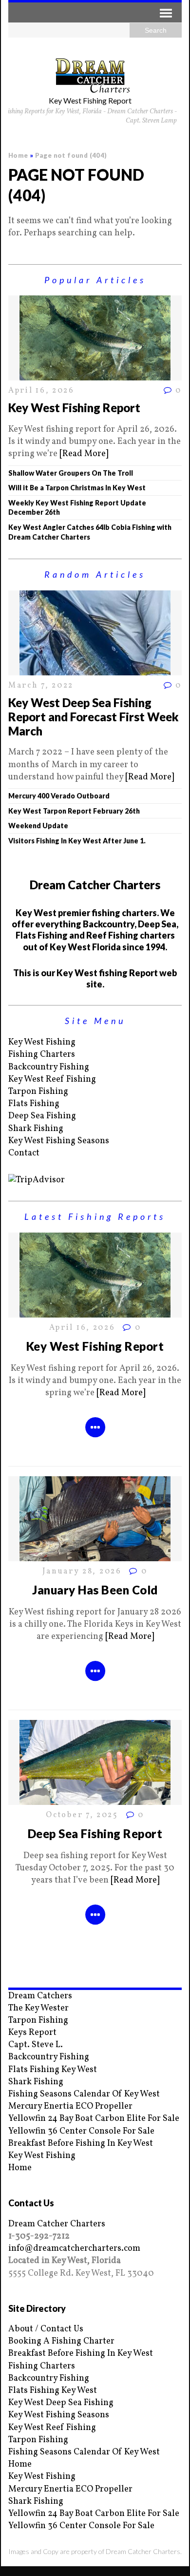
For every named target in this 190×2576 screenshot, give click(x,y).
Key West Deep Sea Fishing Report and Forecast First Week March (94, 717)
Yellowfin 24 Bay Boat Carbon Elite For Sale (94, 2119)
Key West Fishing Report (74, 408)
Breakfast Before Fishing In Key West (81, 2144)
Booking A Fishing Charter (61, 2341)
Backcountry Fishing (49, 1067)
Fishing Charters (42, 1055)
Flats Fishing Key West (53, 2070)
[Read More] (84, 454)
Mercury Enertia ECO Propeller (70, 2106)
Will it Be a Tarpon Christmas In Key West (77, 488)
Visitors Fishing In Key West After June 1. (77, 841)
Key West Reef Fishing (52, 1079)
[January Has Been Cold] (95, 1555)
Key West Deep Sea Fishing (61, 2403)
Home (20, 2168)
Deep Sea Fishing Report (95, 1833)
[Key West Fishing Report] (95, 374)
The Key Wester (38, 2008)
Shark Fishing (36, 1129)
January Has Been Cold (95, 1590)
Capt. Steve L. (36, 2045)
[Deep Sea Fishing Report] (95, 1798)
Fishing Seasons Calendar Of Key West (84, 2094)
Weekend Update (38, 826)
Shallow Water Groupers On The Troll (71, 473)
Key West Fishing (42, 1042)
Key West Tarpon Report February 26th (74, 811)
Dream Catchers (40, 1996)
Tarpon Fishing (38, 1092)
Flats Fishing (34, 1104)
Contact (24, 1153)
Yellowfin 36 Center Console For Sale (81, 2131)
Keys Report (32, 2033)
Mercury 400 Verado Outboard (59, 796)
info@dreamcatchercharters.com (74, 2249)
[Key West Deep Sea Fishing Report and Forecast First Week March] (95, 669)
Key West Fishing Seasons (59, 1141)
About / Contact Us (46, 2329)
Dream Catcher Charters (57, 2224)
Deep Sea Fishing (42, 1116)
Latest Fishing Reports (95, 1216)
